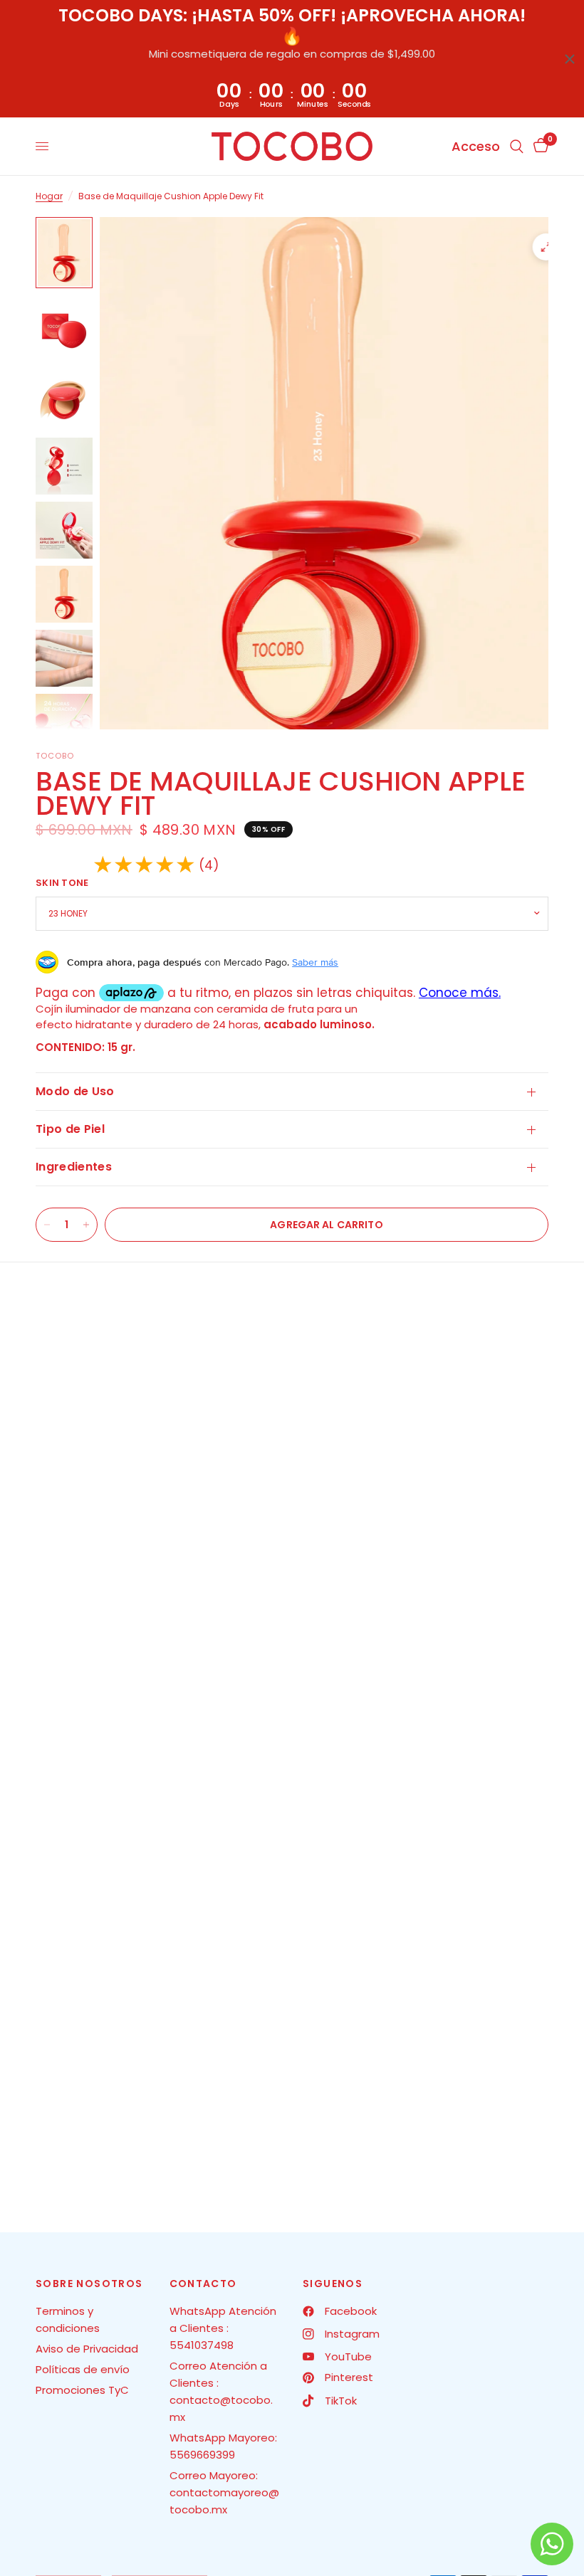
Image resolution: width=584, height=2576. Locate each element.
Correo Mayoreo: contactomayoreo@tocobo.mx (224, 2492)
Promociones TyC (82, 2390)
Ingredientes (74, 1167)
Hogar (49, 196)
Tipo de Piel (70, 1129)
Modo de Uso (75, 1091)
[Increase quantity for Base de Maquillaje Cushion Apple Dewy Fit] (86, 1225)
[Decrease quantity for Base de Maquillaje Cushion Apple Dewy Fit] (47, 1225)
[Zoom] (546, 247)
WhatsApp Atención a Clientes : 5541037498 (223, 2328)
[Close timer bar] (570, 59)
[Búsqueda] (517, 146)
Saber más (315, 962)
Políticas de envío (83, 2369)
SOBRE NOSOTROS (89, 2284)
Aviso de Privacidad (87, 2349)
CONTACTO (203, 2284)
